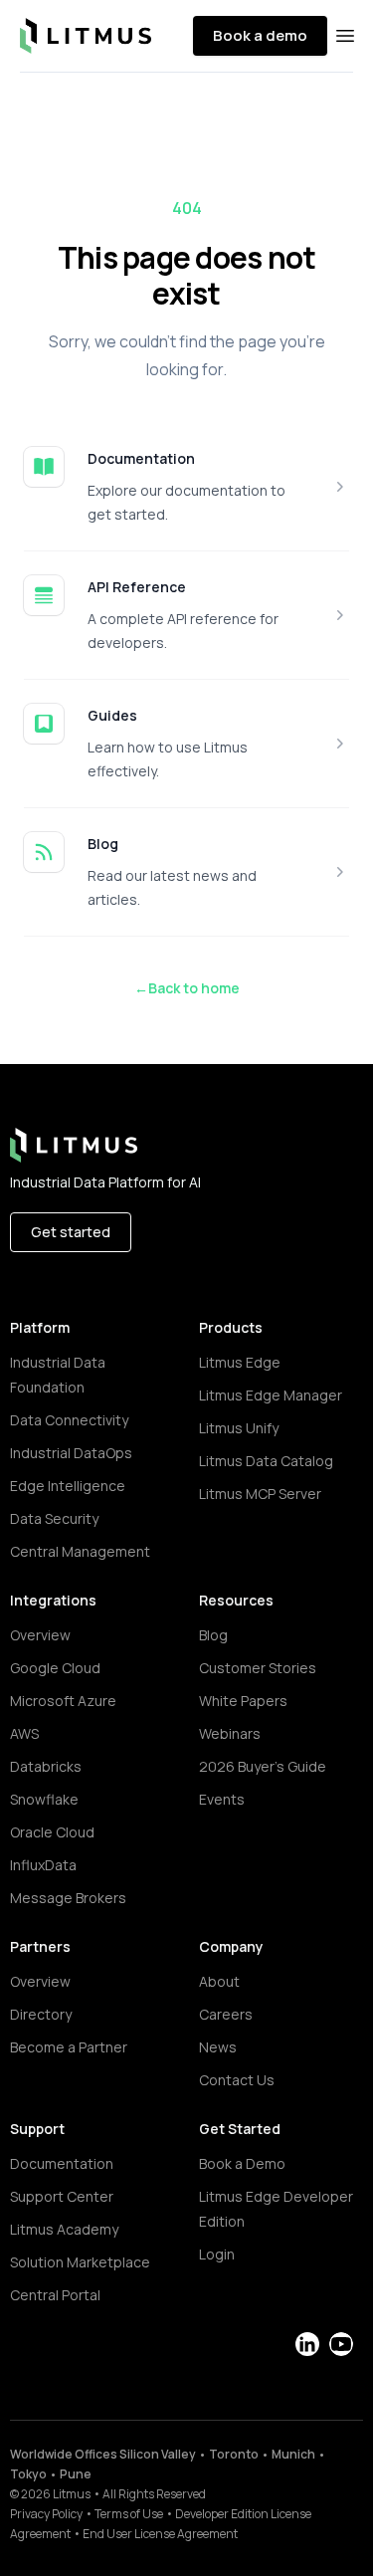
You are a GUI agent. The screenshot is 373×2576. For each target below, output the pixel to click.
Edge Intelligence (68, 1486)
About (219, 1981)
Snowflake (44, 1799)
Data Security (54, 1518)
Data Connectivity (69, 1420)
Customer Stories (258, 1668)
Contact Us (237, 2080)
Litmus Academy (64, 2229)
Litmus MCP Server (260, 1494)
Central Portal (55, 2295)
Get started (71, 1232)
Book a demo (260, 35)
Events (222, 1799)
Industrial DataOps (71, 1453)
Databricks (46, 1766)
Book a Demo (242, 2163)
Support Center (62, 2196)
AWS (24, 1733)
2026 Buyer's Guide (263, 1766)
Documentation (141, 458)
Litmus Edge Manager (271, 1395)
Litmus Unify (239, 1428)
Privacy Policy (46, 2514)
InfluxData (43, 1865)
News (218, 2047)
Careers (226, 2014)
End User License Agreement (160, 2534)
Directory (41, 2014)
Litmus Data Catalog (266, 1461)
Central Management (80, 1551)
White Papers (243, 1701)
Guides (112, 715)
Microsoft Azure (63, 1701)
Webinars (230, 1733)
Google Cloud (55, 1668)
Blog (103, 844)
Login (217, 2254)
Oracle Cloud (52, 1832)
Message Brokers (68, 1898)
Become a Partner (69, 2047)
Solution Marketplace (80, 2262)
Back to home (187, 988)
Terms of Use (129, 2514)
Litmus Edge (240, 1362)
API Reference (137, 587)
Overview (40, 1635)
